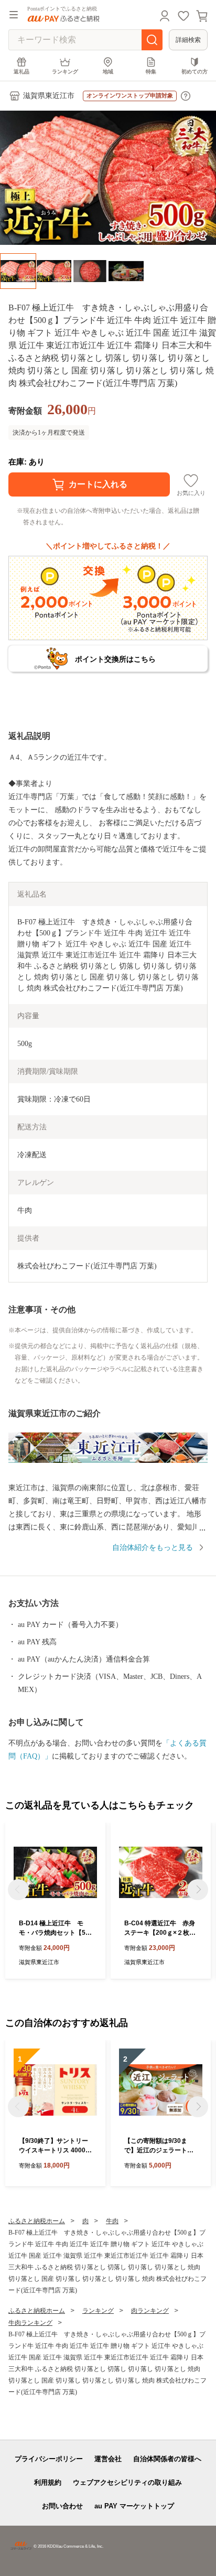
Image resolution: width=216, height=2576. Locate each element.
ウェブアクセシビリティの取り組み (127, 2482)
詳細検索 (188, 40)
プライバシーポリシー (49, 2459)
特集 (151, 72)
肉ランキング (150, 2311)
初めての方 (195, 72)
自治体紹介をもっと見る (153, 1548)
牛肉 (112, 2221)
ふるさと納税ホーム (37, 2221)
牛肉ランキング (30, 2323)
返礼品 (21, 72)
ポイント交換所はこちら (115, 659)
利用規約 (48, 2482)
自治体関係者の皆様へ (167, 2459)
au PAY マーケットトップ (134, 2506)
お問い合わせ (62, 2506)
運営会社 (108, 2459)
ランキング (65, 72)
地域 (108, 72)
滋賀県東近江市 (49, 96)
